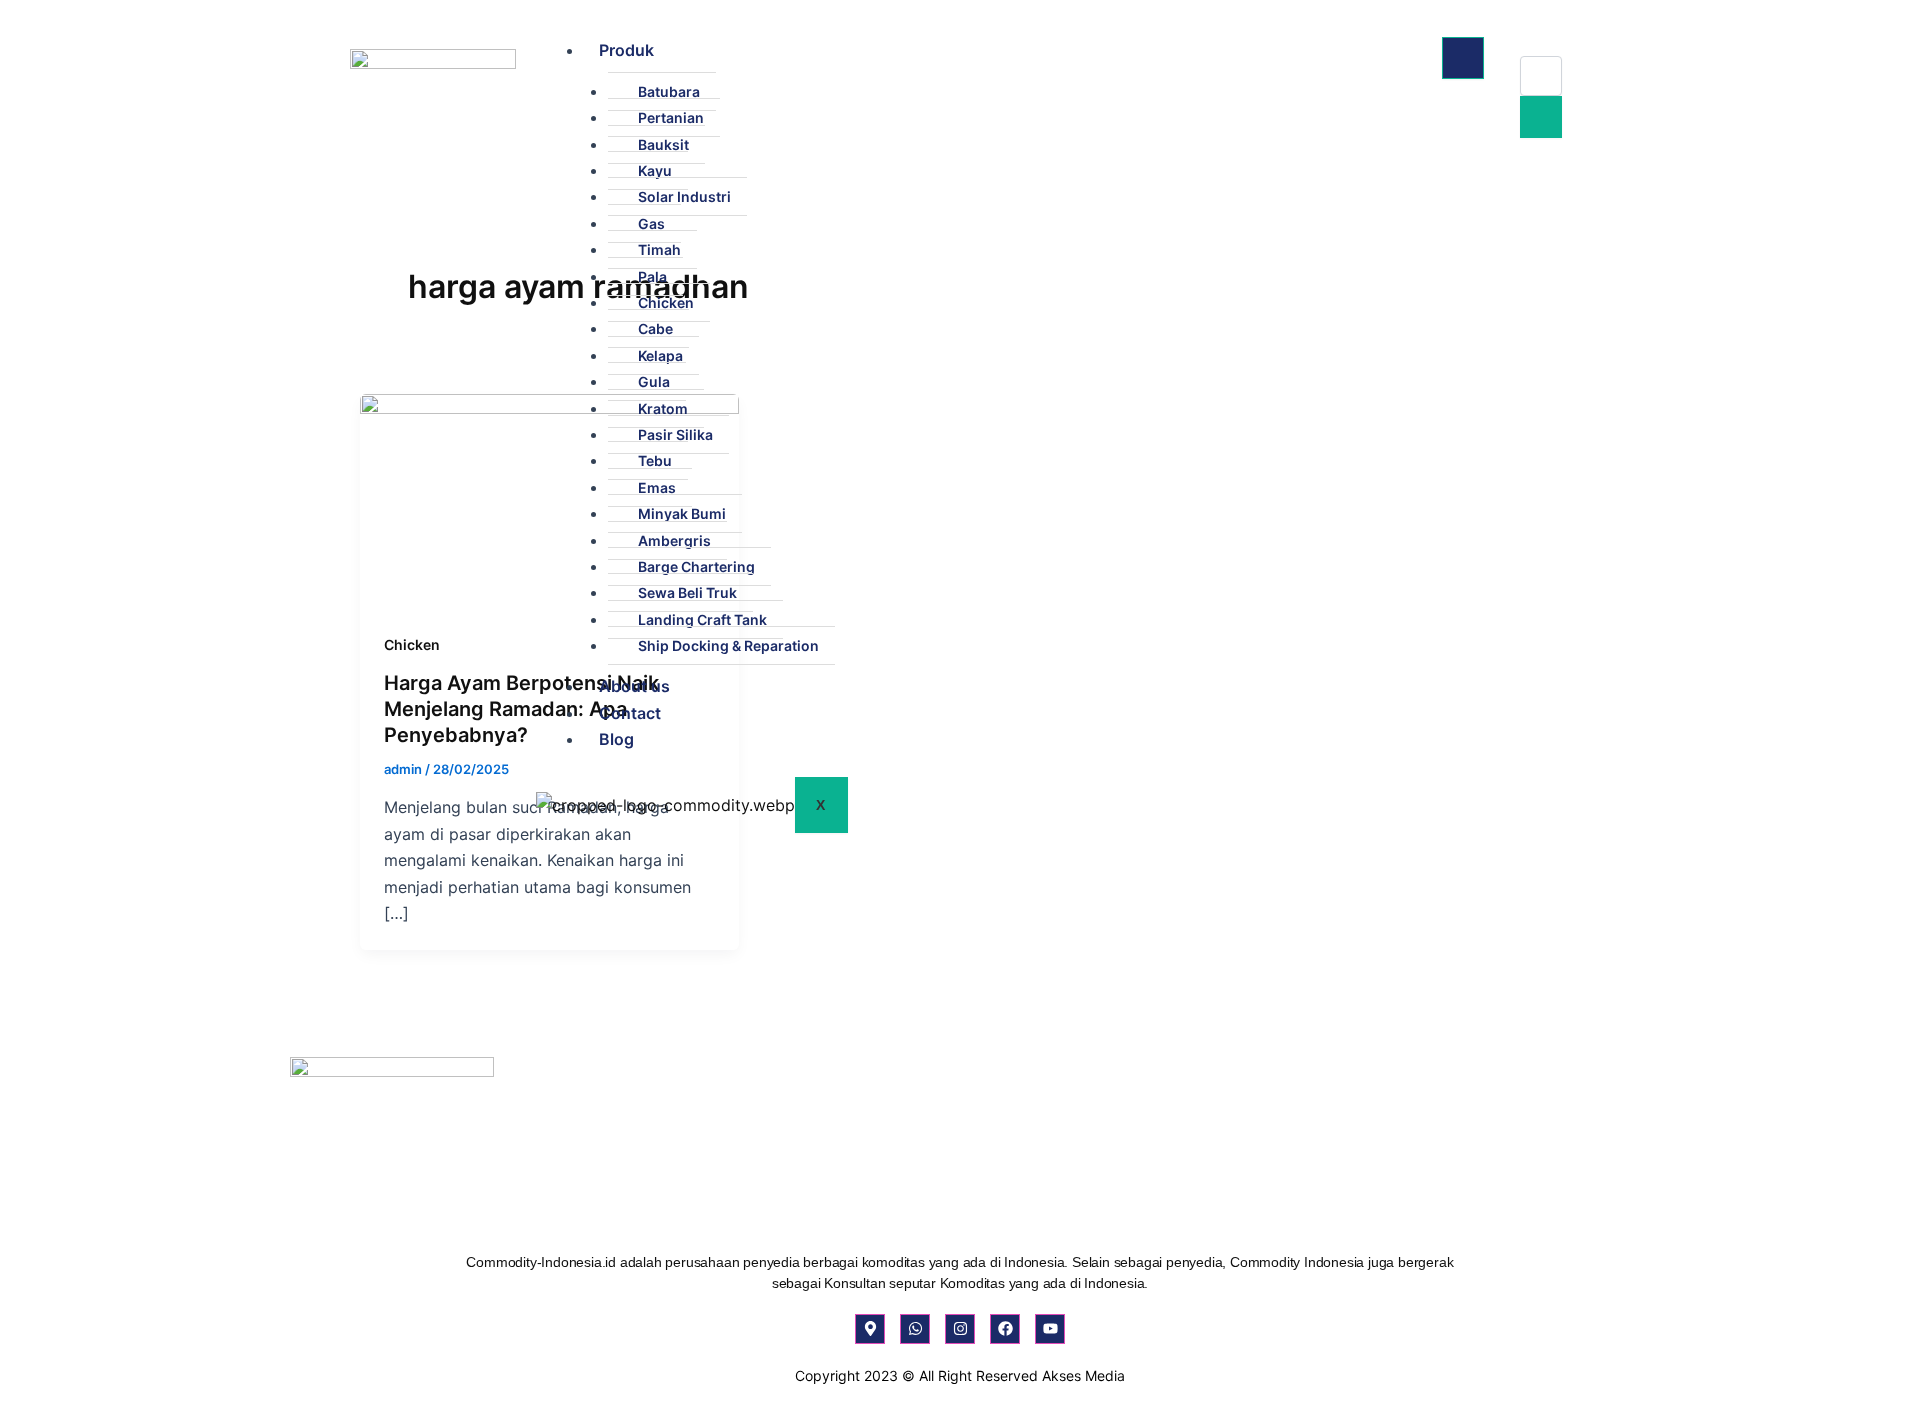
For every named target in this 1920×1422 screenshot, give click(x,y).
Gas (651, 223)
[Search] (1541, 117)
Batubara (669, 91)
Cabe (655, 328)
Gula (654, 381)
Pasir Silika (675, 434)
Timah (659, 249)
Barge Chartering (696, 566)
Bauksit (663, 144)
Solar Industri (684, 196)
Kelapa (660, 355)
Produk (626, 50)
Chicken (666, 302)
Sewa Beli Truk (687, 592)
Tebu (655, 460)
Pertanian (671, 117)
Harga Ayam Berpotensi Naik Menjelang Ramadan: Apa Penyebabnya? (521, 709)
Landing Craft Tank (702, 619)
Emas (657, 487)
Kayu (655, 170)
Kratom (663, 408)
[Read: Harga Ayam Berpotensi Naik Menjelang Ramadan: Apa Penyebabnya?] (549, 499)
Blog (616, 739)
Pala (652, 276)
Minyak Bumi (682, 513)
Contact (630, 713)
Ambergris (674, 540)
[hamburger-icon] (1463, 58)
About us (634, 686)
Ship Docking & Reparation (728, 645)
